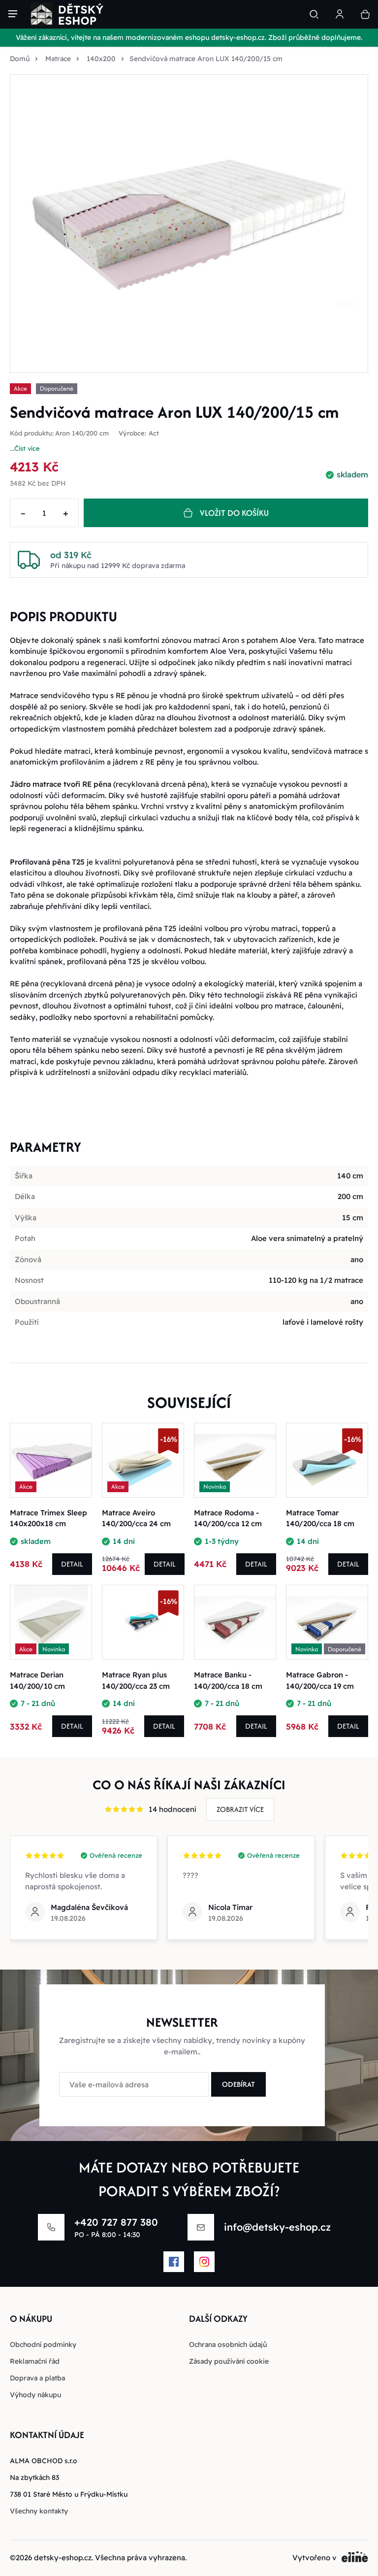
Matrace (58, 59)
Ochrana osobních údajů (228, 2344)
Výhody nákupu (35, 2395)
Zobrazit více (240, 1809)
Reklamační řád (35, 2361)
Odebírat (238, 2084)
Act (154, 433)
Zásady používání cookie (229, 2361)
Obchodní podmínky (43, 2344)
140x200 (101, 59)
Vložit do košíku (234, 513)
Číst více (27, 448)
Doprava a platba (37, 2378)
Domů (20, 59)
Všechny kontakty (39, 2511)
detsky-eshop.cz (63, 2558)
